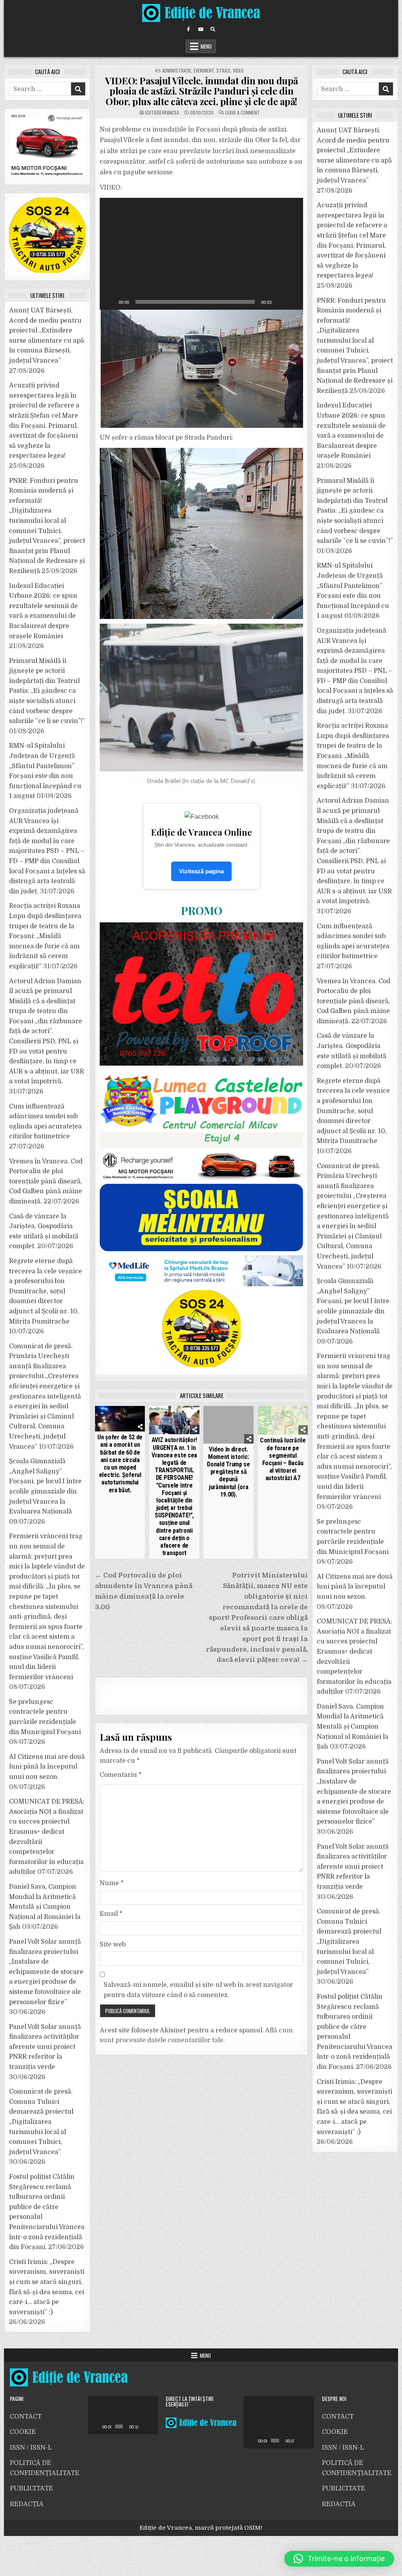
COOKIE (23, 2432)
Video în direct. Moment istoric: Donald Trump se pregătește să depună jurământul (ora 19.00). (228, 1472)
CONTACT (26, 2417)
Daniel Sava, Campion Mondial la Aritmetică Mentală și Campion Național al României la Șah (45, 1907)
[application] (201, 254)
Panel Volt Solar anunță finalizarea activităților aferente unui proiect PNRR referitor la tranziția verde (45, 2047)
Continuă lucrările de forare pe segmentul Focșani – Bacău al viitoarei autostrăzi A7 (283, 1459)
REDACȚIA (27, 2504)
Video (238, 70)
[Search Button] (213, 29)
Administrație (177, 70)
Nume (112, 1883)
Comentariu (121, 1775)
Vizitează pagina (201, 871)
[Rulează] (110, 302)
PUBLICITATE (31, 2488)
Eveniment (204, 70)
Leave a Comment (243, 113)
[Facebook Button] (188, 29)
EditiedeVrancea (162, 113)
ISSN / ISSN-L (31, 2448)
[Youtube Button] (201, 29)
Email (111, 1914)
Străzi (223, 70)
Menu (206, 46)
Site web (113, 1944)
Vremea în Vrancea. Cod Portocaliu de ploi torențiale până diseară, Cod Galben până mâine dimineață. (46, 1181)
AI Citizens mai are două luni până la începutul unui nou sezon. (47, 1767)
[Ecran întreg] (293, 302)
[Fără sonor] (280, 302)
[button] (201, 254)
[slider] (195, 302)
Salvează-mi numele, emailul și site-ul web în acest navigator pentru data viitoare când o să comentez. (198, 1990)
